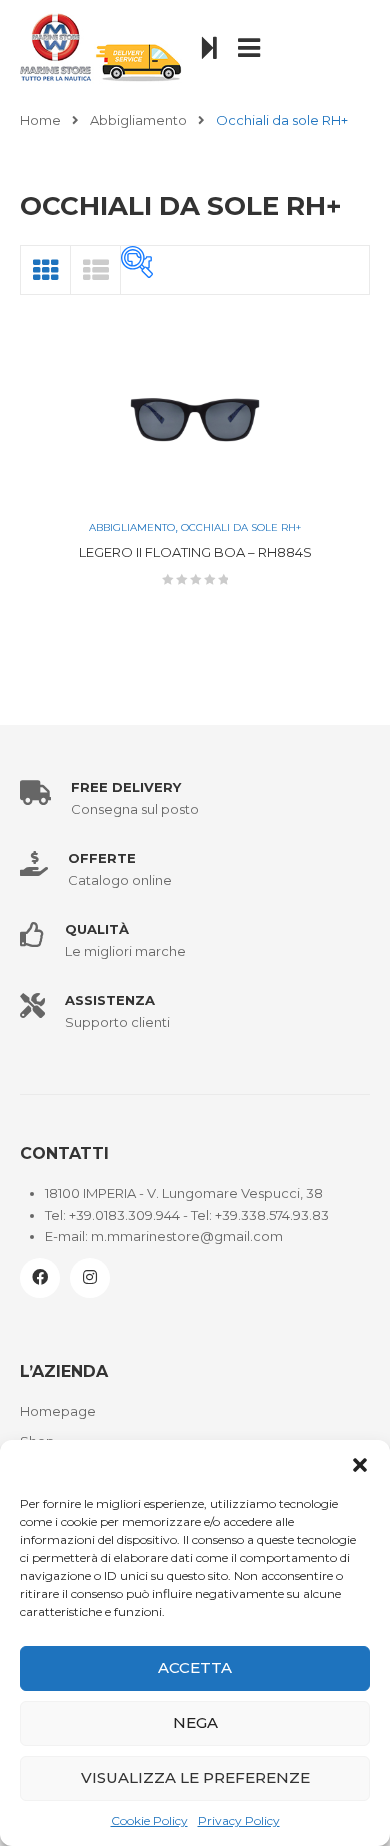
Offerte (102, 858)
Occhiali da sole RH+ (241, 527)
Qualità (97, 929)
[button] (360, 1465)
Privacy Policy (239, 1820)
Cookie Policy (149, 1820)
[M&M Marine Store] (101, 46)
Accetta (195, 1667)
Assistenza (110, 1000)
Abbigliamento (138, 120)
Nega (195, 1722)
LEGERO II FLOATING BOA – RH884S (195, 552)
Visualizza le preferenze (195, 1777)
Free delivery (126, 787)
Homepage (58, 1411)
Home (40, 120)
